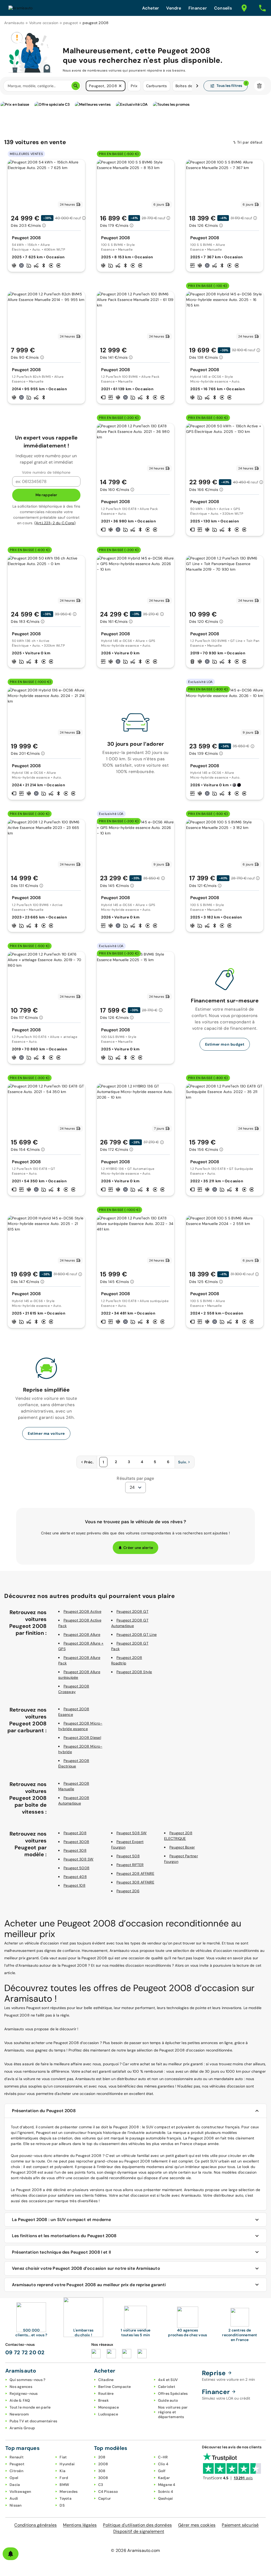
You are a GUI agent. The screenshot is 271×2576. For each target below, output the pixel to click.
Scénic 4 (166, 2491)
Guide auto (168, 2400)
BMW (64, 2485)
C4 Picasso (108, 2491)
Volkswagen (20, 2491)
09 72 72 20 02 (25, 2352)
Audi (14, 2498)
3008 (103, 2478)
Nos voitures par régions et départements (173, 2412)
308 (102, 2471)
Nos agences (21, 2387)
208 (102, 2457)
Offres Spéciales (173, 2393)
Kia (62, 2471)
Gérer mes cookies (197, 2525)
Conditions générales (35, 2525)
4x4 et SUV (168, 2380)
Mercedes (69, 2491)
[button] (120, 86)
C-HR (163, 2457)
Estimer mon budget (225, 1044)
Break (103, 2400)
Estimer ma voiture (46, 1433)
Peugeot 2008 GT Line (137, 1635)
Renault (17, 2457)
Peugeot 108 (74, 1885)
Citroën (16, 2471)
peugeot (71, 23)
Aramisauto (14, 23)
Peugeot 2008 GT (132, 1611)
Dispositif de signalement (139, 2531)
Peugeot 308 (75, 1850)
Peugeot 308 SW (79, 1859)
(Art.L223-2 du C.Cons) (55, 523)
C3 (101, 2485)
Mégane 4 (167, 2485)
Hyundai (67, 2464)
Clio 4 (163, 2464)
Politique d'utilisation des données (137, 2525)
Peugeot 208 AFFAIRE (135, 1873)
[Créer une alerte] (11, 2554)
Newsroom (19, 2414)
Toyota (66, 2498)
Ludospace (108, 2414)
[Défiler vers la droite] (197, 86)
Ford (64, 2478)
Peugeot (17, 2464)
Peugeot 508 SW (132, 1833)
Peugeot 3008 (76, 1842)
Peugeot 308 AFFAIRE (135, 1882)
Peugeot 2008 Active (82, 1611)
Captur (105, 2498)
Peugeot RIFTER (130, 1865)
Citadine (106, 2380)
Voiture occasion (44, 23)
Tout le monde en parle (30, 2407)
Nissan (16, 2505)
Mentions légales (80, 2525)
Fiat (63, 2457)
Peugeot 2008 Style (134, 1672)
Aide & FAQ (20, 2400)
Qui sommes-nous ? (27, 2380)
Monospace (109, 2407)
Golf (162, 2471)
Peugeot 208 (75, 1833)
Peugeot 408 (75, 1877)
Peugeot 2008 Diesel (82, 1738)
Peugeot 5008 (76, 1868)
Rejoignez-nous (24, 2393)
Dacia (15, 2485)
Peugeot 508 (128, 1856)
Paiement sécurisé (240, 2525)
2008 (103, 2464)
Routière (106, 2393)
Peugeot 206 (128, 1891)
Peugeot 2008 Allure (82, 1635)
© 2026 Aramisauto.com (135, 2550)
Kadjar (164, 2478)
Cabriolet (167, 2387)
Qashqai (166, 2498)
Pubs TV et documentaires (33, 2421)
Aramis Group (22, 2428)
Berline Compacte (115, 2387)
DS (62, 2505)
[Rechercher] (76, 86)
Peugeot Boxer (182, 1847)
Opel (14, 2478)
